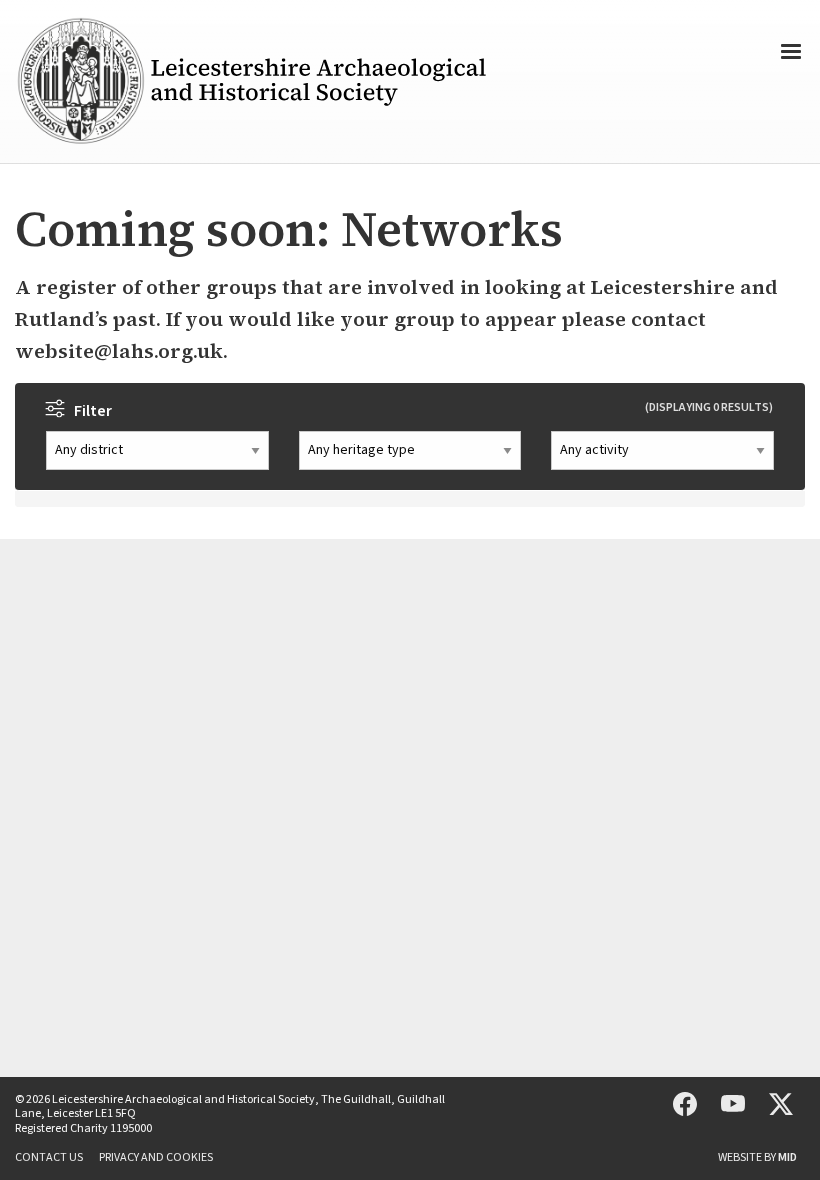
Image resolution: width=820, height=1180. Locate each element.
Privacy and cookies (156, 1158)
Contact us (49, 1158)
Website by (757, 1158)
